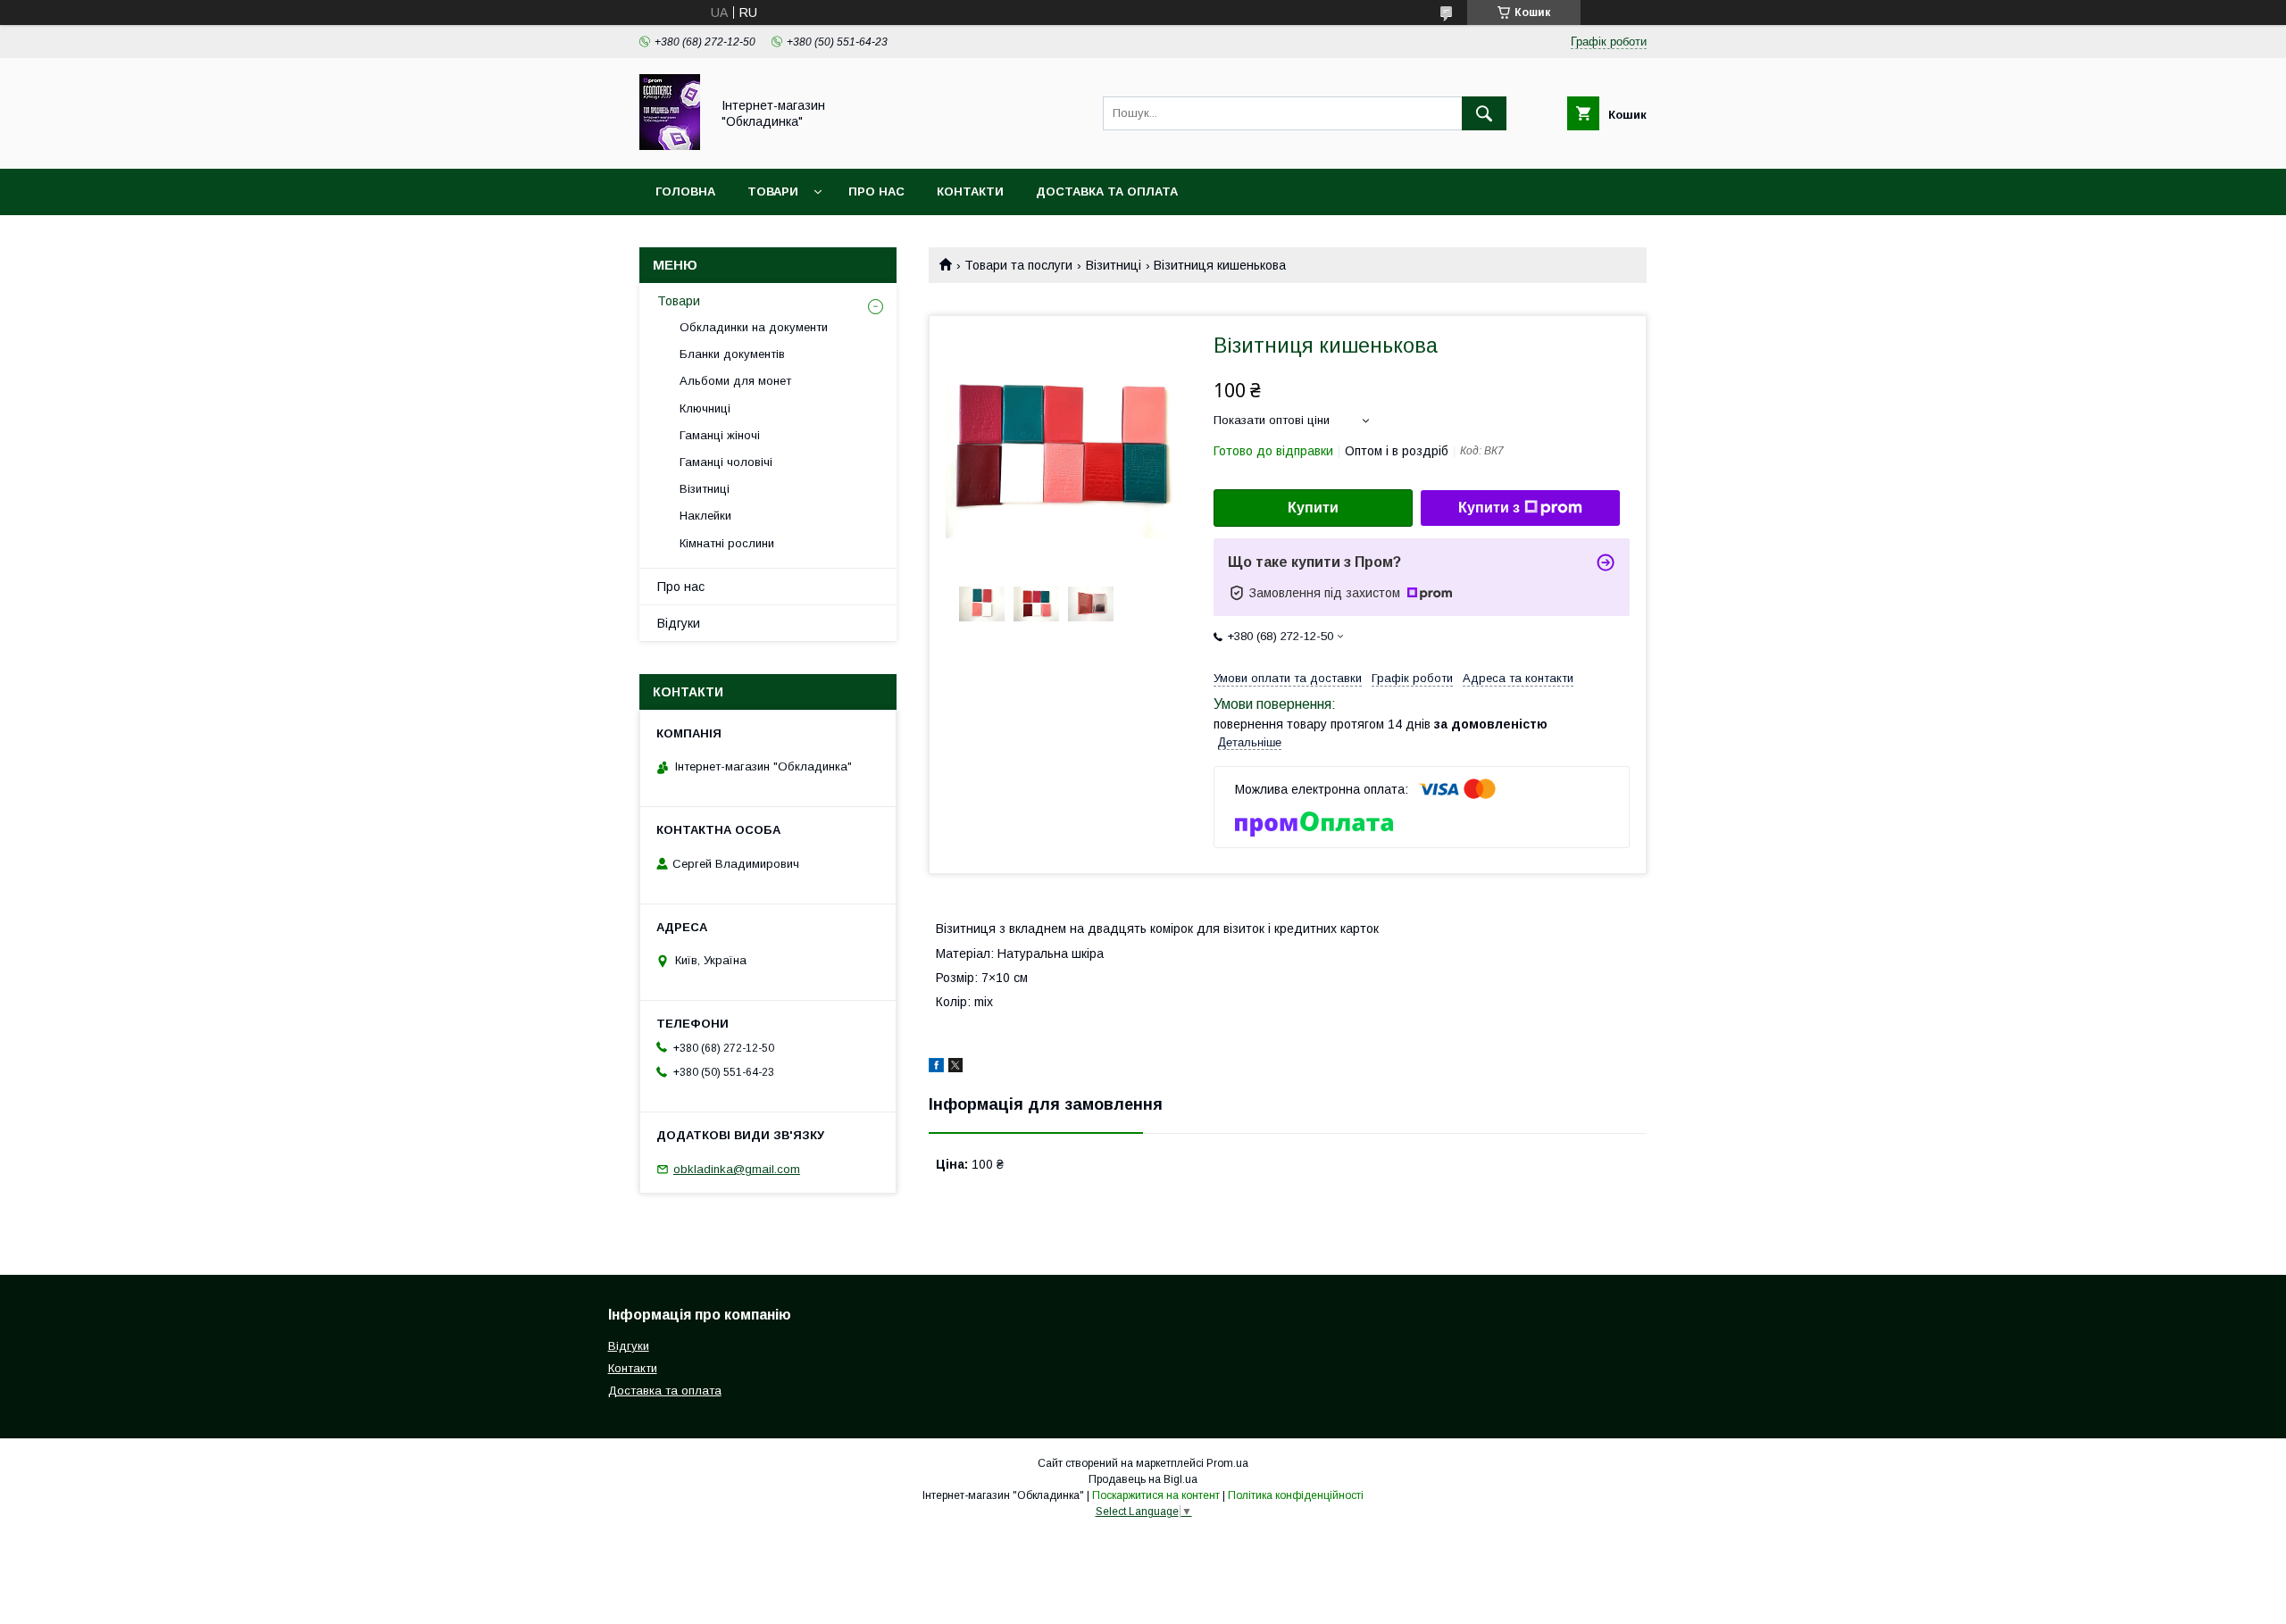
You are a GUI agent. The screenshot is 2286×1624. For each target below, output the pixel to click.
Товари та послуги (1018, 265)
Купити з (1489, 508)
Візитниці (1114, 265)
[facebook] (936, 1068)
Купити (1313, 508)
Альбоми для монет (735, 381)
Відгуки (679, 623)
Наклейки (705, 516)
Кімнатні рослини (727, 543)
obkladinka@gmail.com (737, 1169)
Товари (773, 192)
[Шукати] (1484, 113)
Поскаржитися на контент (1156, 1495)
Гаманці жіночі (720, 435)
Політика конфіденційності (1296, 1495)
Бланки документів (732, 354)
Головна (685, 192)
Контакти (970, 192)
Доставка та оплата (1107, 192)
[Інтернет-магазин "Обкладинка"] (670, 146)
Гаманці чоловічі (726, 462)
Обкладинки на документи (754, 327)
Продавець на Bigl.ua (1143, 1479)
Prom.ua (1227, 1463)
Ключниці (705, 408)
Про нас (876, 192)
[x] (955, 1068)
